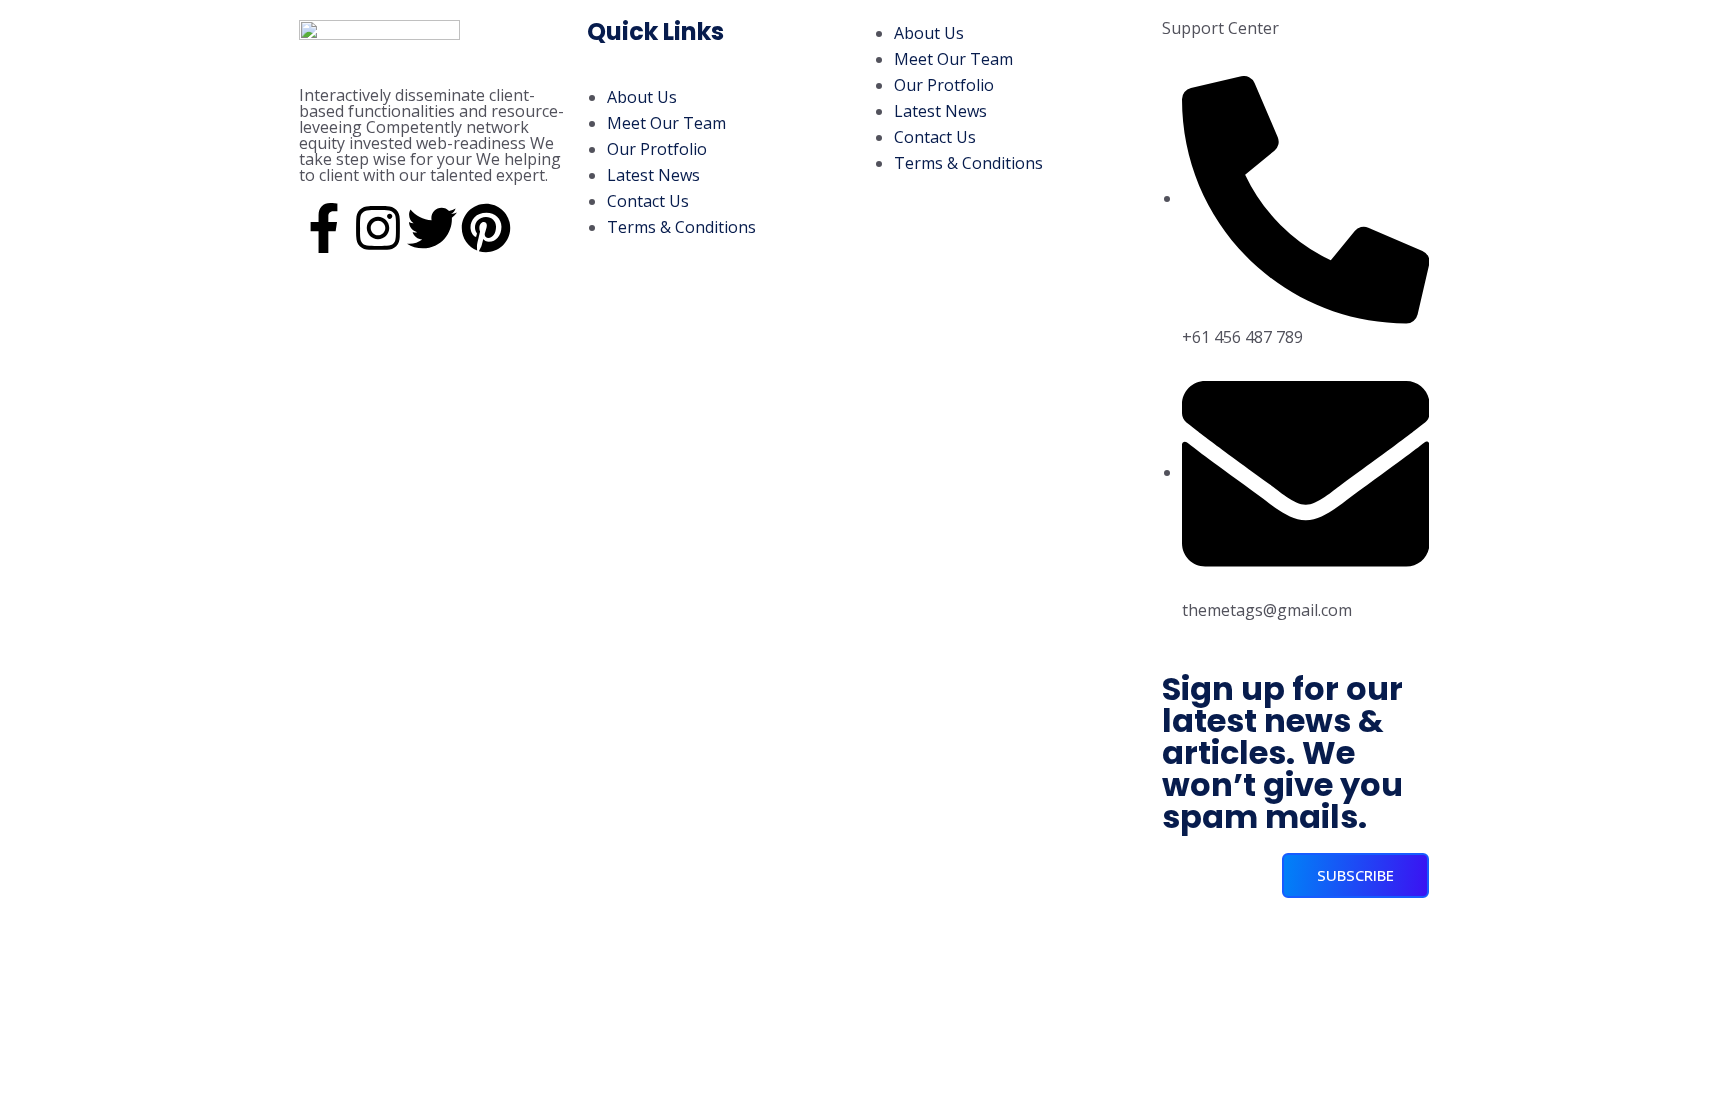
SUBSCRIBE (1355, 875)
